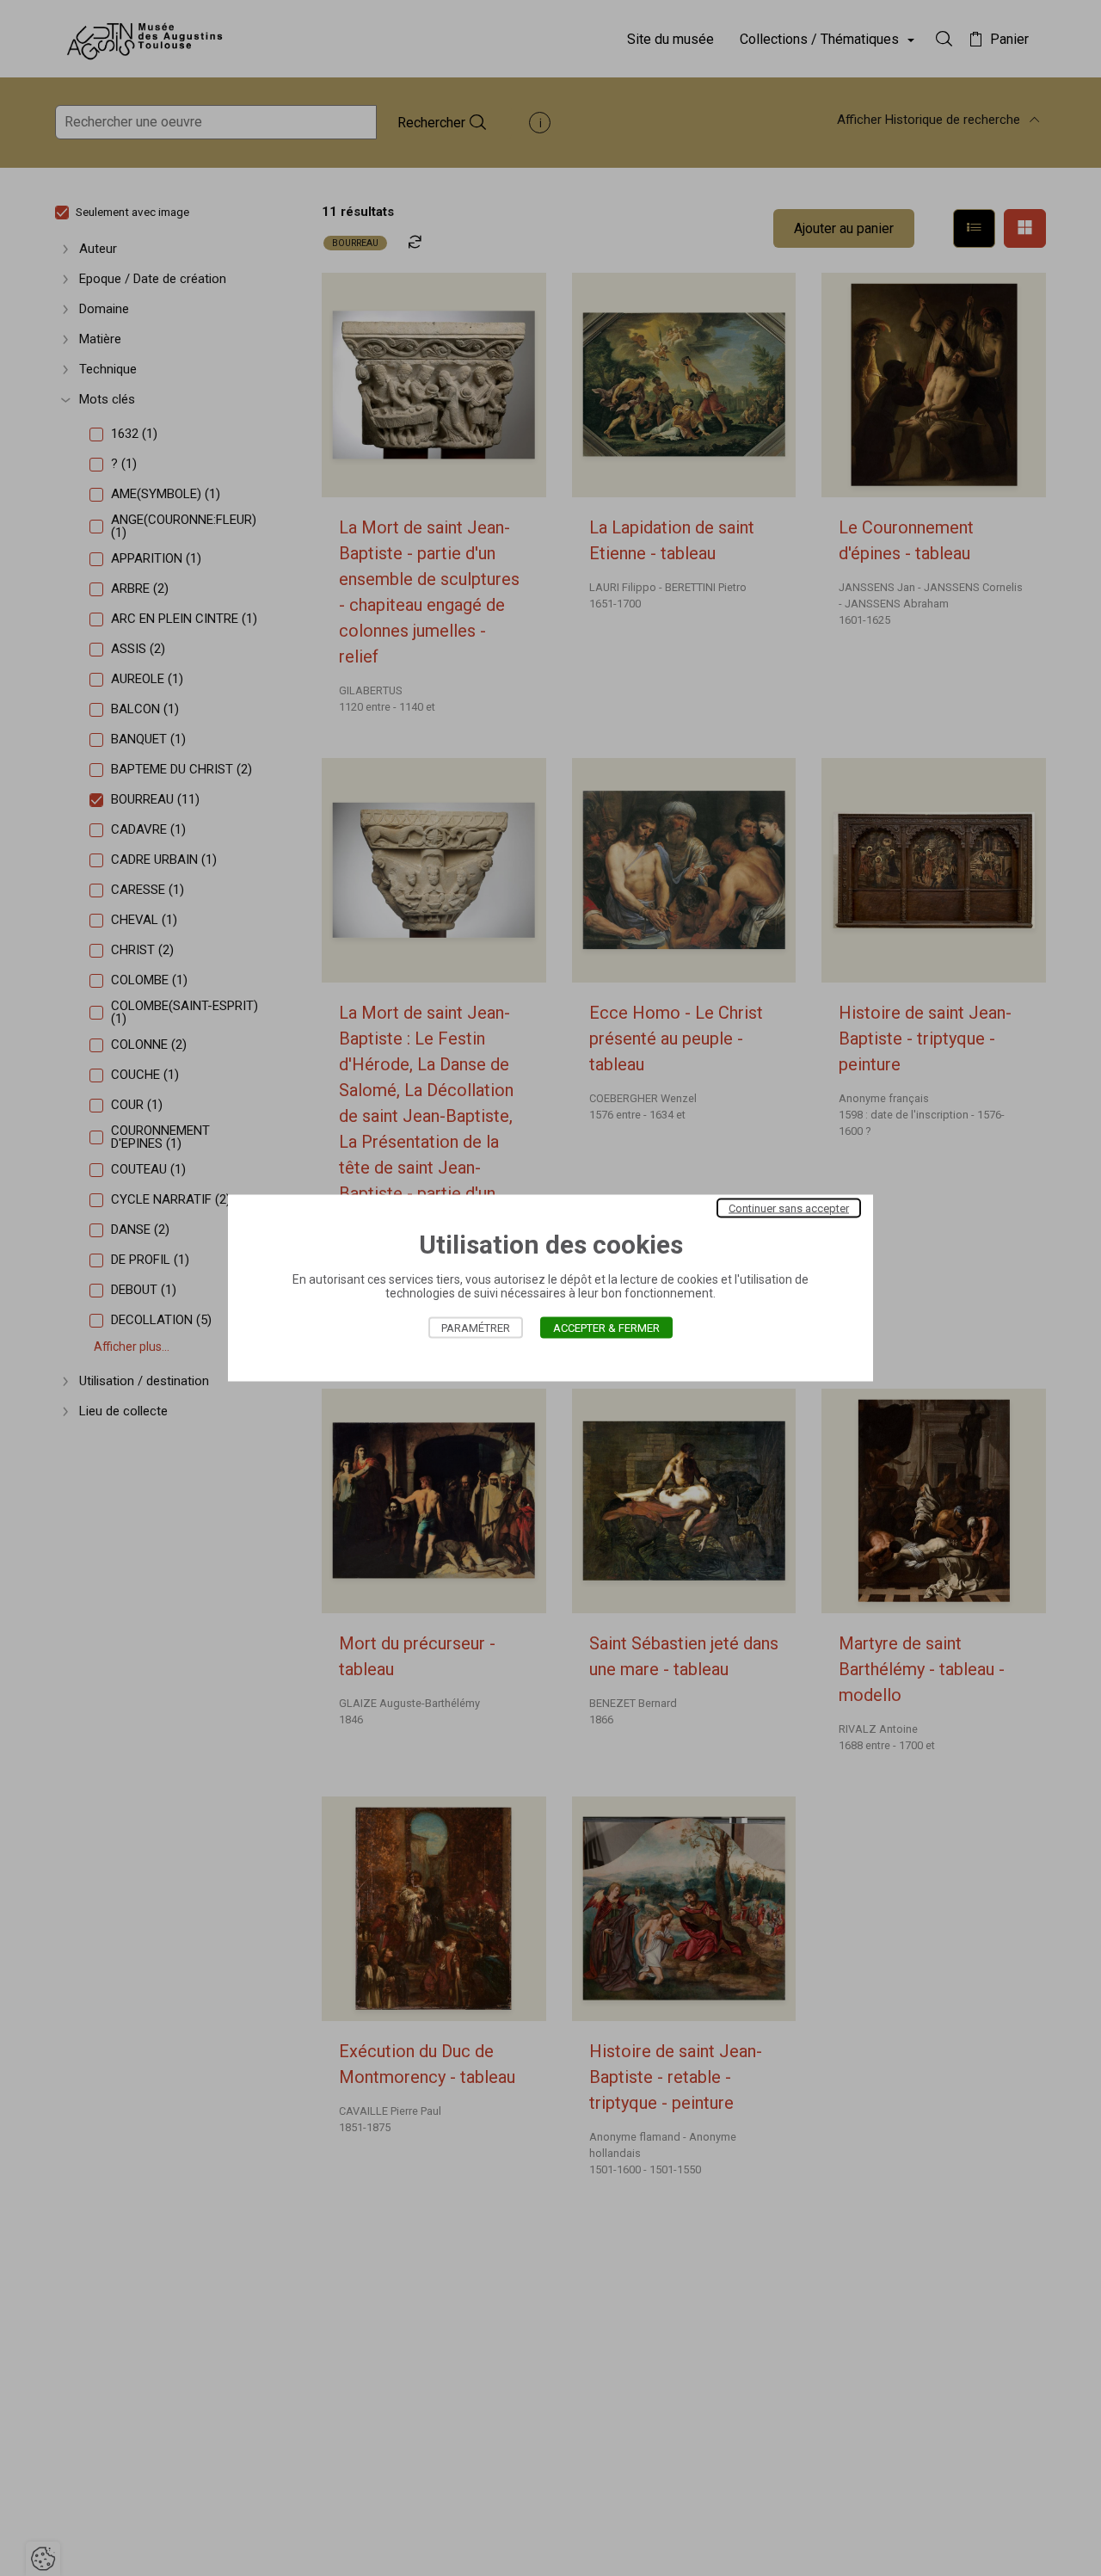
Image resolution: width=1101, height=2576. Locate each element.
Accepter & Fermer (606, 1328)
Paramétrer (476, 1328)
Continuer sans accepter (789, 1208)
